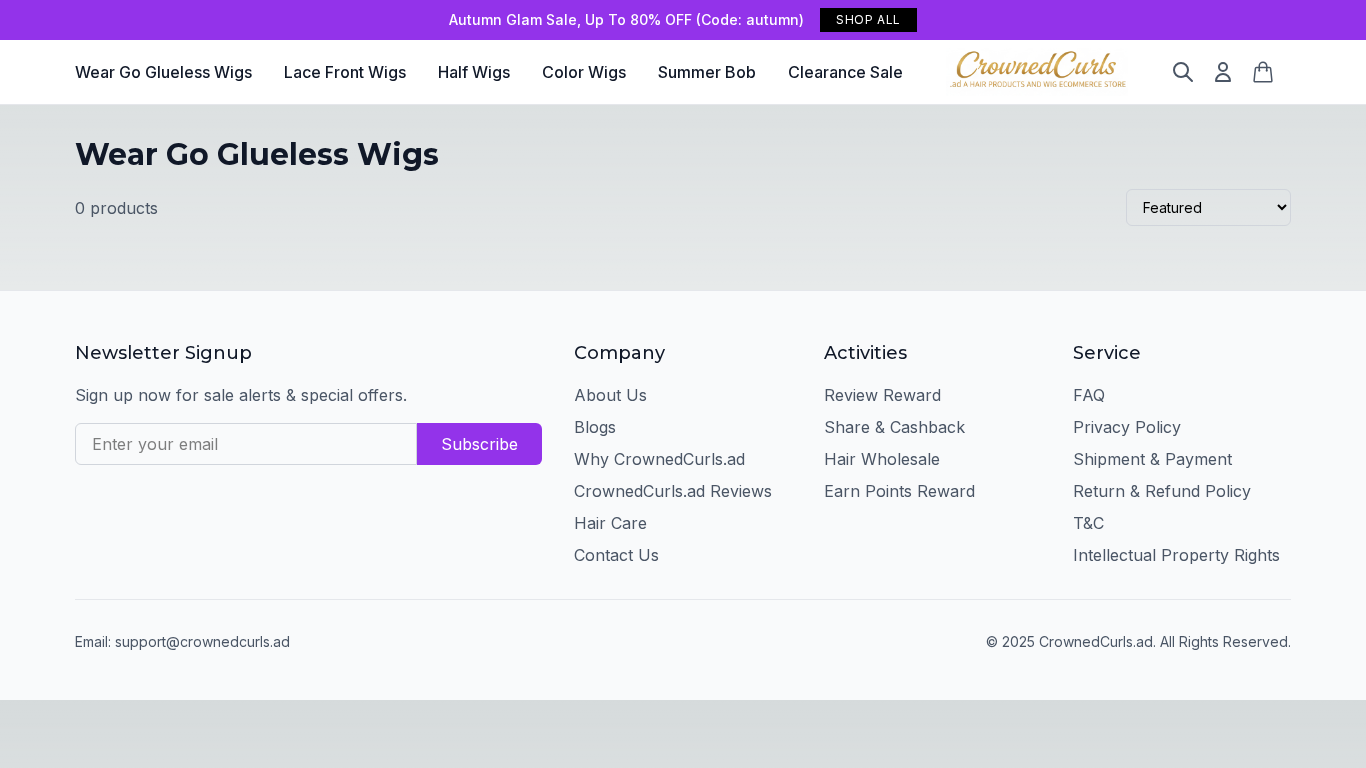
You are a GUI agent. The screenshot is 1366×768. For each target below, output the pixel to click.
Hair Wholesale (882, 459)
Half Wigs (474, 72)
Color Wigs (584, 72)
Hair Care (610, 523)
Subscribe (479, 444)
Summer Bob (707, 72)
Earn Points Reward (899, 491)
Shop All (868, 19)
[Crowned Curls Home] (1037, 72)
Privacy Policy (1127, 427)
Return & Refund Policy (1162, 491)
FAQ (1089, 395)
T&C (1088, 523)
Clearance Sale (845, 72)
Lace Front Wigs (345, 72)
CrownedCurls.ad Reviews (673, 491)
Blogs (595, 427)
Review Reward (882, 395)
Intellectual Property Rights (1176, 555)
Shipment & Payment (1152, 459)
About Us (610, 395)
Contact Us (616, 555)
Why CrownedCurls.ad (659, 459)
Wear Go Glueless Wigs (163, 72)
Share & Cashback (894, 427)
